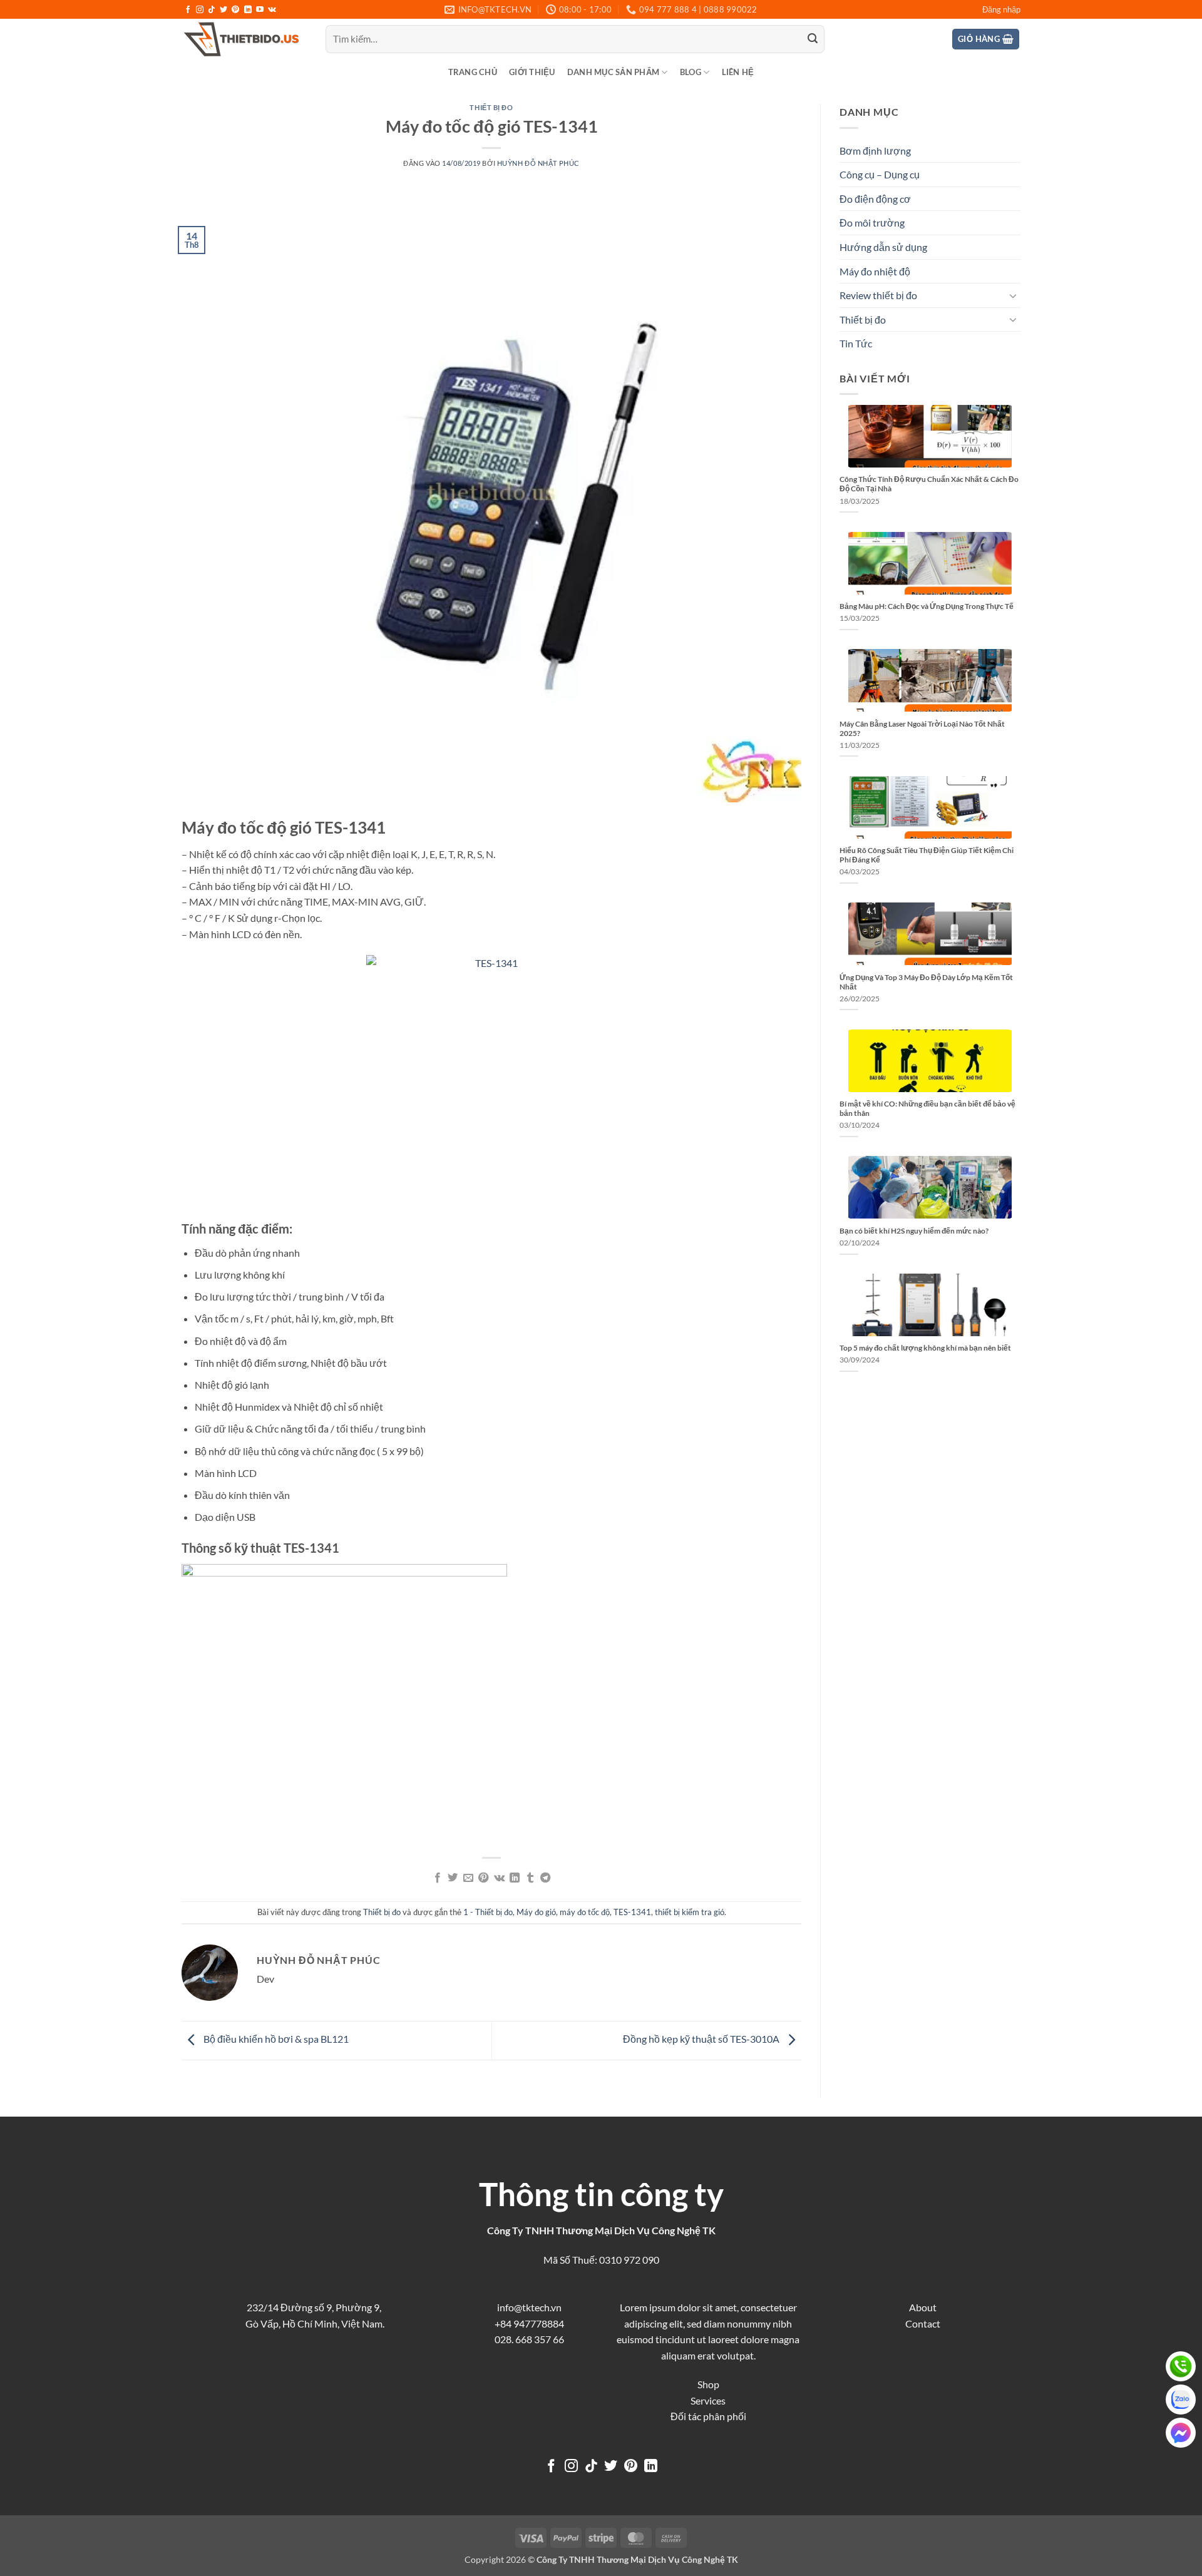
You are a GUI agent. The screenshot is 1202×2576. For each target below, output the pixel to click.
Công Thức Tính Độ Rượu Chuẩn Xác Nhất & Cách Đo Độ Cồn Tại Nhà (929, 484)
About (923, 2307)
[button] (1001, 9)
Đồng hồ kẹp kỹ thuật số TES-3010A (702, 2039)
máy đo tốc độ (585, 1912)
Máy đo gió (536, 1912)
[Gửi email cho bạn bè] (468, 1878)
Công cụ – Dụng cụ (880, 174)
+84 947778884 (529, 2323)
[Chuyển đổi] (1013, 295)
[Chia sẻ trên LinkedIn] (515, 1878)
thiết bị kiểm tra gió (690, 1912)
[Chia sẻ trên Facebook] (438, 1878)
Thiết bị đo (491, 107)
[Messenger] (1181, 2433)
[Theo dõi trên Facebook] (188, 10)
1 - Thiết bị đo (488, 1912)
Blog (691, 72)
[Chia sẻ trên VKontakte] (499, 1878)
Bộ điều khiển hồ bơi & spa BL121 (275, 2039)
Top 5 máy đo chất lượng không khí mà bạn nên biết (925, 1348)
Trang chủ (473, 72)
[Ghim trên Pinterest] (483, 1878)
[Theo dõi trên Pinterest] (235, 10)
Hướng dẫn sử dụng (883, 247)
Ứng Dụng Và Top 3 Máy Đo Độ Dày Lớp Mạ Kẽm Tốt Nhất (926, 982)
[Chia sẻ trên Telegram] (545, 1878)
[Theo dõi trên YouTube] (260, 10)
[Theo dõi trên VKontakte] (272, 10)
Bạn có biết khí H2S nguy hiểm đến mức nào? (914, 1231)
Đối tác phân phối (708, 2416)
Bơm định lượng (875, 151)
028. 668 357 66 (529, 2339)
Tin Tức (856, 343)
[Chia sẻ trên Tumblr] (530, 1878)
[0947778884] (1181, 2366)
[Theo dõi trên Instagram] (200, 10)
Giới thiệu (532, 72)
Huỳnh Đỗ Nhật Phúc (538, 163)
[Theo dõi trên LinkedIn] (248, 10)
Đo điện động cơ (875, 199)
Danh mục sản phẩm (613, 72)
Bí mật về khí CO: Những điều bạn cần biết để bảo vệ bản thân (927, 1108)
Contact (923, 2323)
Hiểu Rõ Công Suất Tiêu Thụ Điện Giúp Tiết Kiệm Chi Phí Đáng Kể (927, 855)
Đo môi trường (872, 222)
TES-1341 (632, 1912)
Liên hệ (738, 72)
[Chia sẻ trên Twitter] (453, 1878)
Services (708, 2400)
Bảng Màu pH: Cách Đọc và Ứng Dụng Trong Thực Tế (927, 606)
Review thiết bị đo (878, 295)
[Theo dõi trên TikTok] (212, 10)
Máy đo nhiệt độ (875, 271)
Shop (708, 2384)
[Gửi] (813, 39)
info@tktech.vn (529, 2307)
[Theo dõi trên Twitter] (223, 10)
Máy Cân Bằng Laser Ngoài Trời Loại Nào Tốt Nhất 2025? (922, 728)
